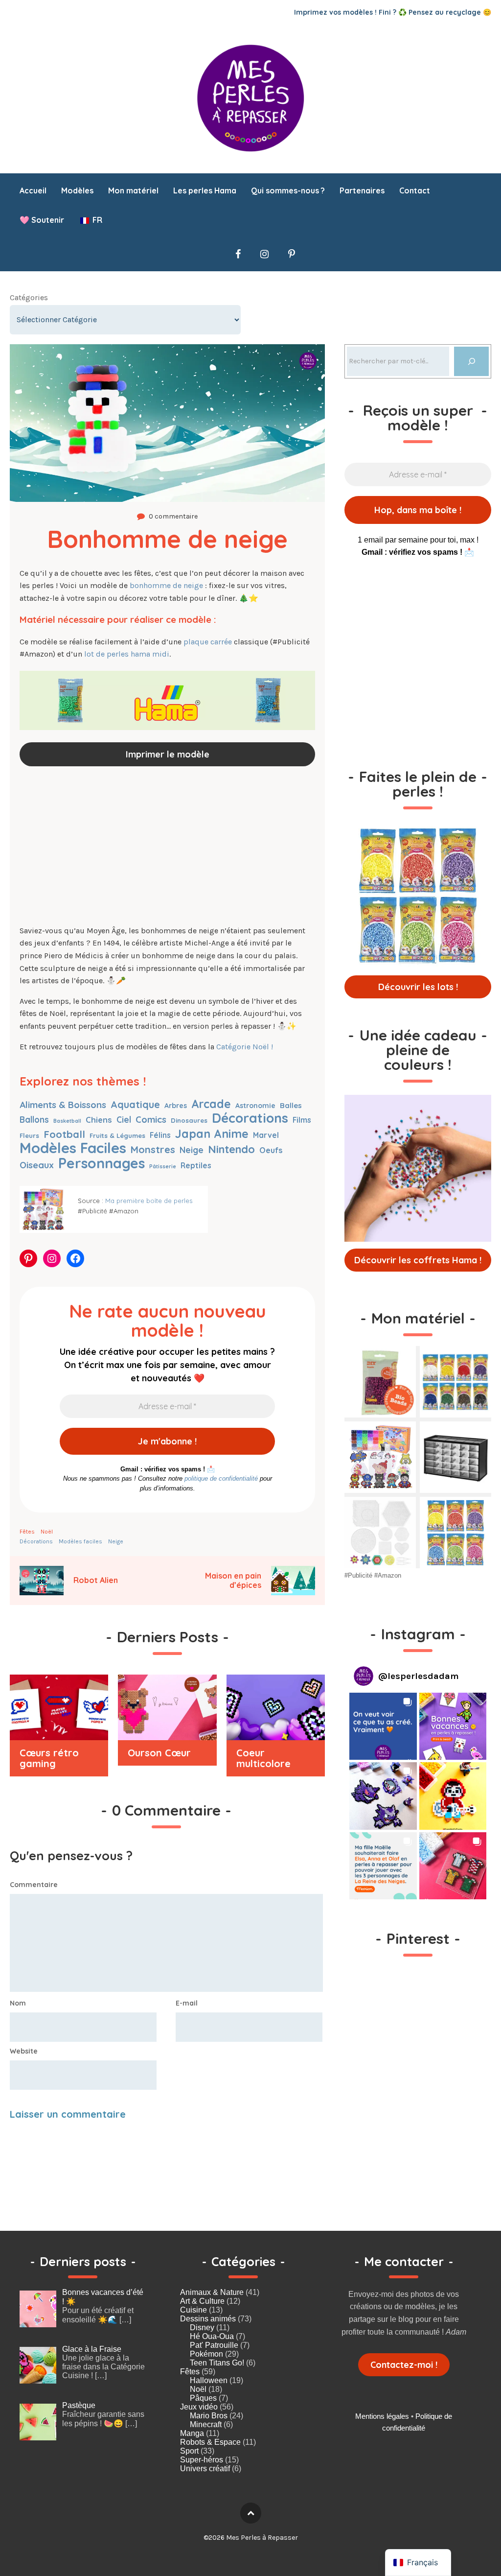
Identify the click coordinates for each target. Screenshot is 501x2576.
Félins (160, 1135)
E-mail (187, 2003)
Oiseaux (37, 1165)
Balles (291, 1105)
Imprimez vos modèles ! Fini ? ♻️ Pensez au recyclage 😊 (393, 12)
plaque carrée (208, 642)
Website (24, 2051)
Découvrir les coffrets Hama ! (418, 1260)
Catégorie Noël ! (245, 1047)
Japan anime (212, 1134)
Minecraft (206, 2424)
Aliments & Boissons (63, 1105)
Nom (18, 2003)
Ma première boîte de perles (149, 1201)
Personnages (102, 1163)
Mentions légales (382, 2416)
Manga (192, 2433)
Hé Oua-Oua (212, 2336)
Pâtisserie (163, 1166)
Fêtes (27, 1532)
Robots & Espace (210, 2442)
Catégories (29, 297)
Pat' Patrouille (214, 2345)
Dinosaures (189, 1120)
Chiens (99, 1120)
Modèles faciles (73, 1148)
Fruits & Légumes (117, 1135)
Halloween (209, 2380)
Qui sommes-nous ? (288, 190)
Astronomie (255, 1106)
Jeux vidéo (199, 2407)
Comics (151, 1120)
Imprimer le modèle (168, 754)
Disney (202, 2328)
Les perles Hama (205, 190)
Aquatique (135, 1104)
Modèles (77, 190)
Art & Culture (202, 2301)
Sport (189, 2451)
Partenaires (362, 190)
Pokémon (206, 2354)
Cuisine (194, 2310)
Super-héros (202, 2460)
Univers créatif (205, 2469)
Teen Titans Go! (217, 2363)
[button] (383, 1726)
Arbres (176, 1106)
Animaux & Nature (212, 2292)
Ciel (124, 1120)
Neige (192, 1150)
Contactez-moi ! (404, 2365)
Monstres (153, 1149)
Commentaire (34, 1885)
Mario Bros (209, 2416)
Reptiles (196, 1165)
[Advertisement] (167, 847)
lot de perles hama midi (127, 654)
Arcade (211, 1104)
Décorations (250, 1118)
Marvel (266, 1135)
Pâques (203, 2398)
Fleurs (29, 1135)
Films (302, 1120)
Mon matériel (133, 190)
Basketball (67, 1121)
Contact (415, 190)
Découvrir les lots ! (418, 987)
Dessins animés (208, 2319)
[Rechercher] (471, 361)
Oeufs (271, 1150)
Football (64, 1134)
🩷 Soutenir (42, 220)
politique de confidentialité (221, 1478)
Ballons (34, 1120)
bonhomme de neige (166, 585)
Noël (47, 1532)
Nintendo (231, 1149)
